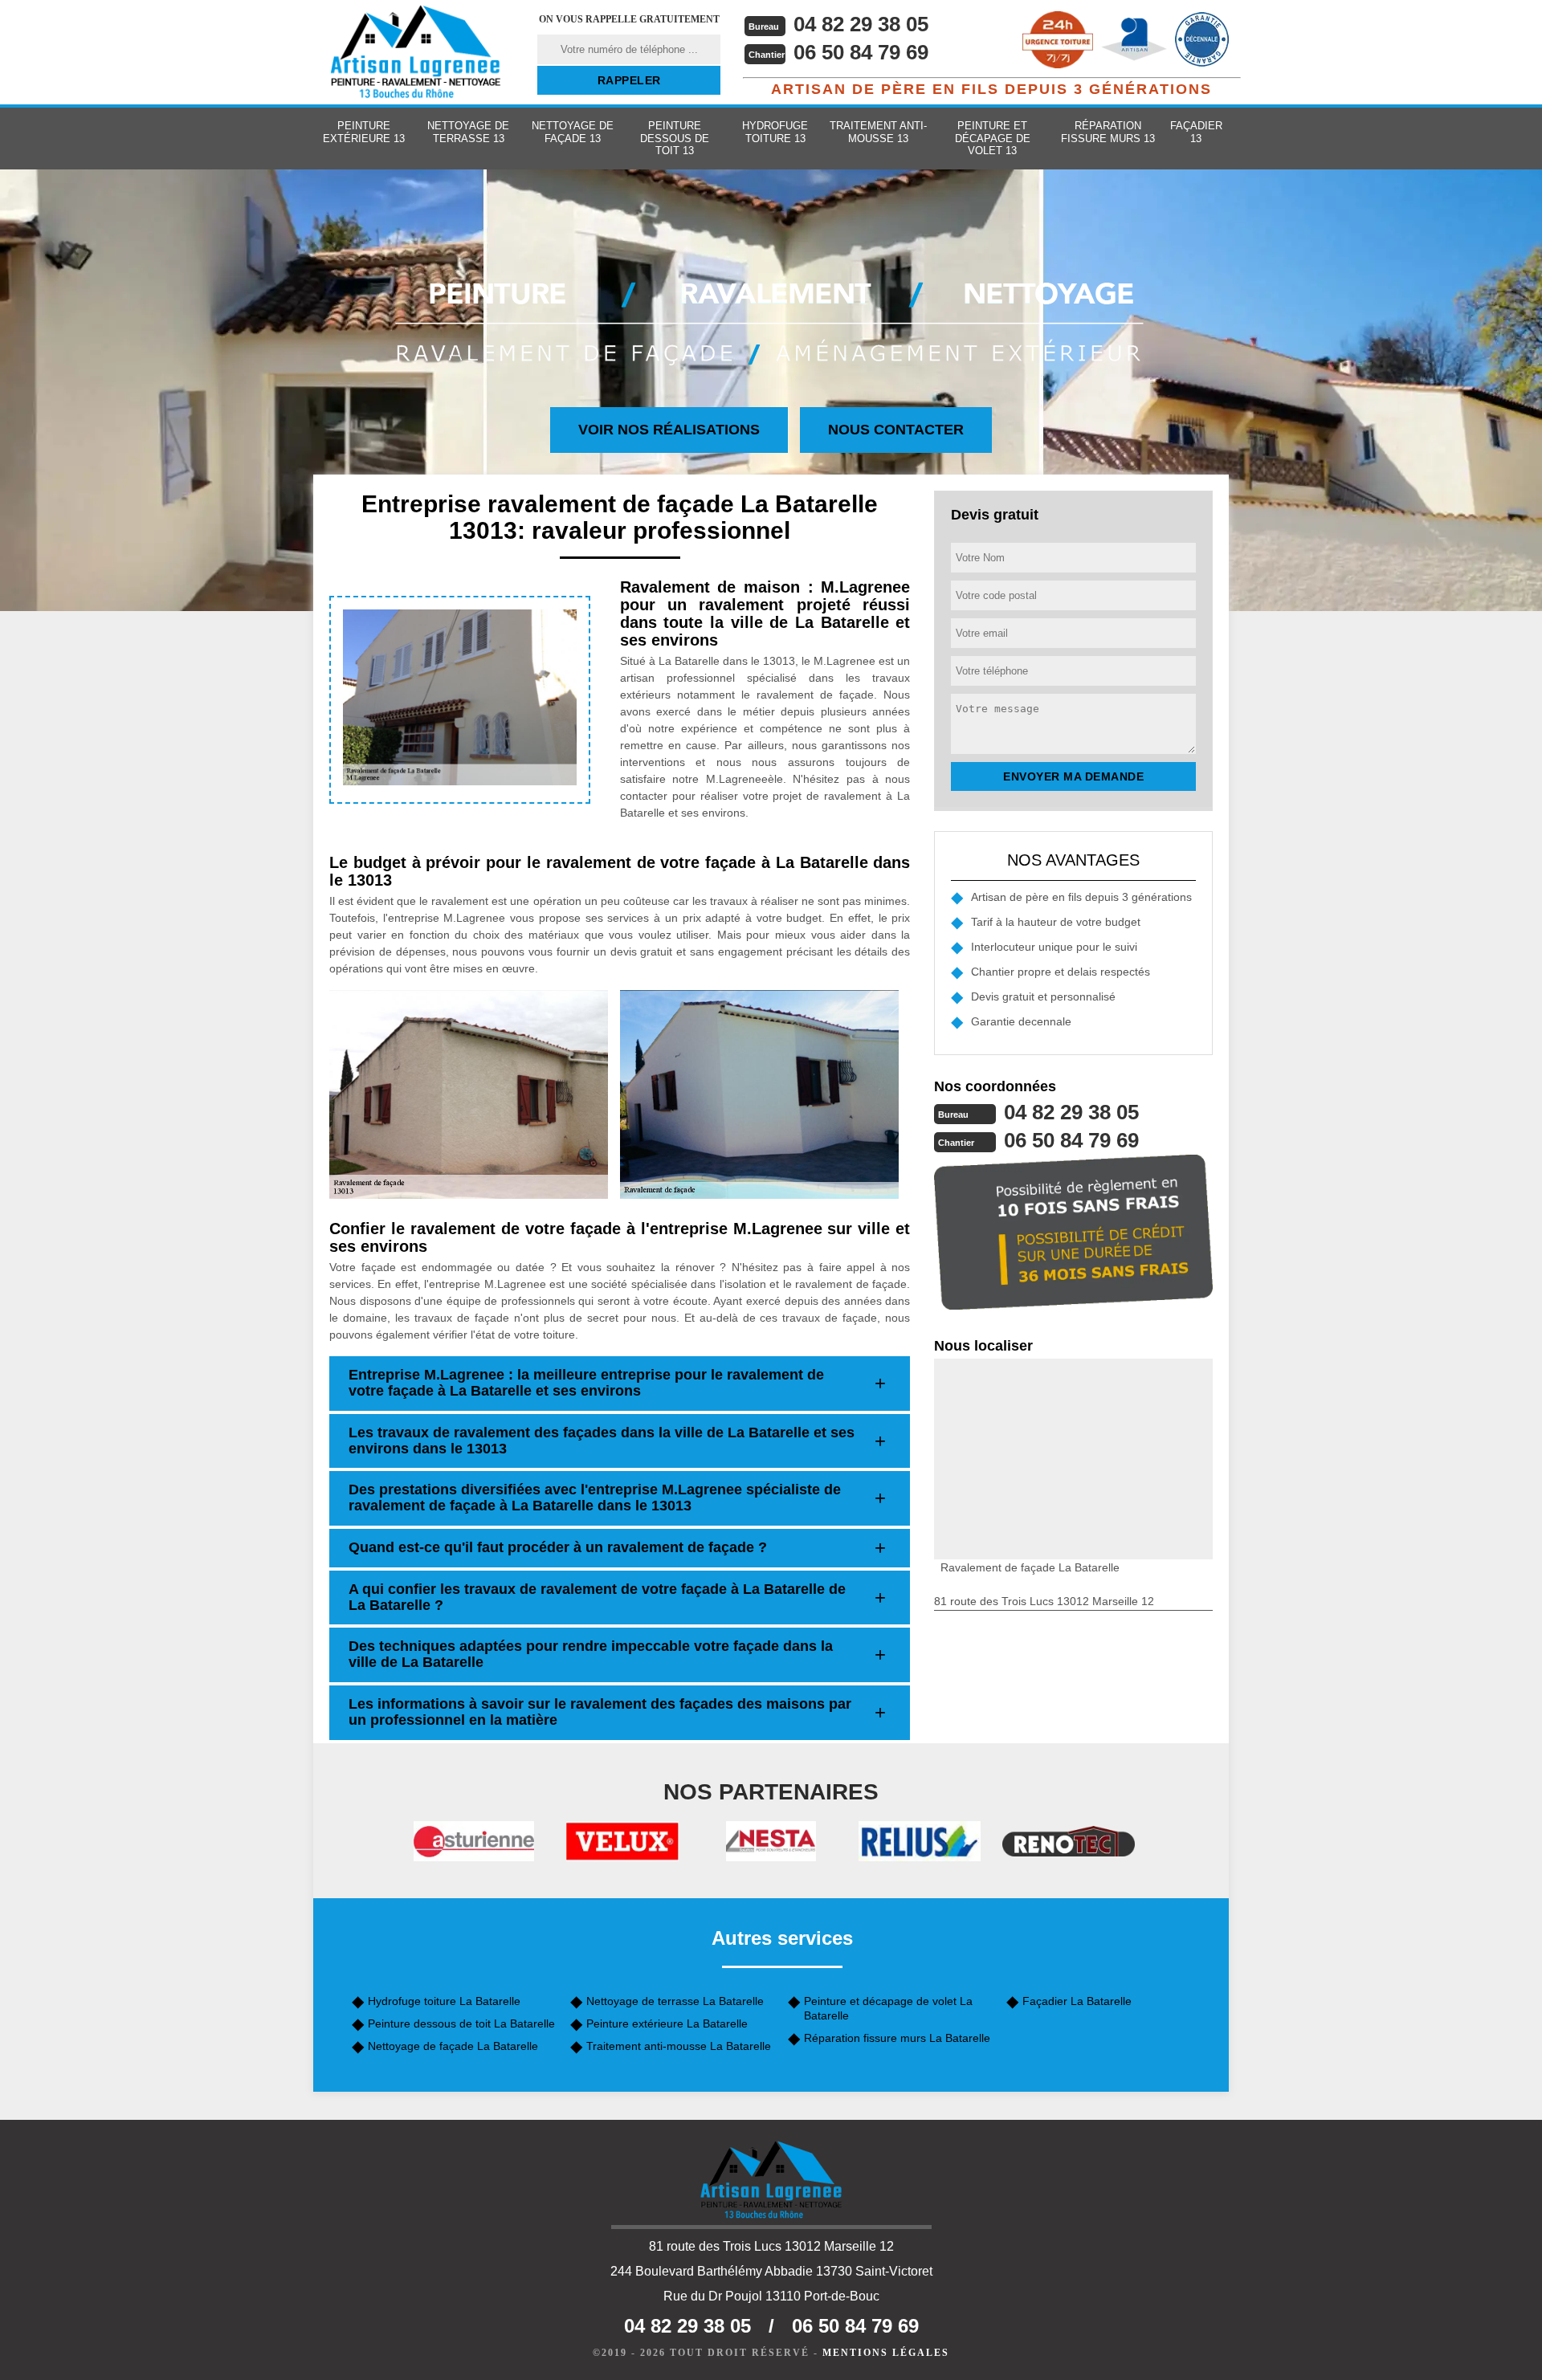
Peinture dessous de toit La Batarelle (461, 2023)
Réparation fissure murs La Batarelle (897, 2038)
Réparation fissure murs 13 (1108, 132)
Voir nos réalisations (669, 430)
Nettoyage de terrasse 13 (468, 132)
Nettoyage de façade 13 (573, 132)
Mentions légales (886, 2353)
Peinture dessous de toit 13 (675, 138)
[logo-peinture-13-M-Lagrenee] (415, 52)
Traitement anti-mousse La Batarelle (679, 2046)
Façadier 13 (1196, 132)
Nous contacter (896, 430)
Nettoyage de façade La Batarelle (453, 2046)
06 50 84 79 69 (861, 52)
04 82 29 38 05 (861, 24)
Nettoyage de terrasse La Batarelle (675, 2001)
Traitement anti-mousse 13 (878, 132)
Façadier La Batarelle (1077, 2001)
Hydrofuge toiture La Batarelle (444, 2001)
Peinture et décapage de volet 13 (993, 138)
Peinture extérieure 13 (364, 132)
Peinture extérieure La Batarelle (667, 2023)
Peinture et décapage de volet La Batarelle (888, 2008)
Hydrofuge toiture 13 (775, 132)
